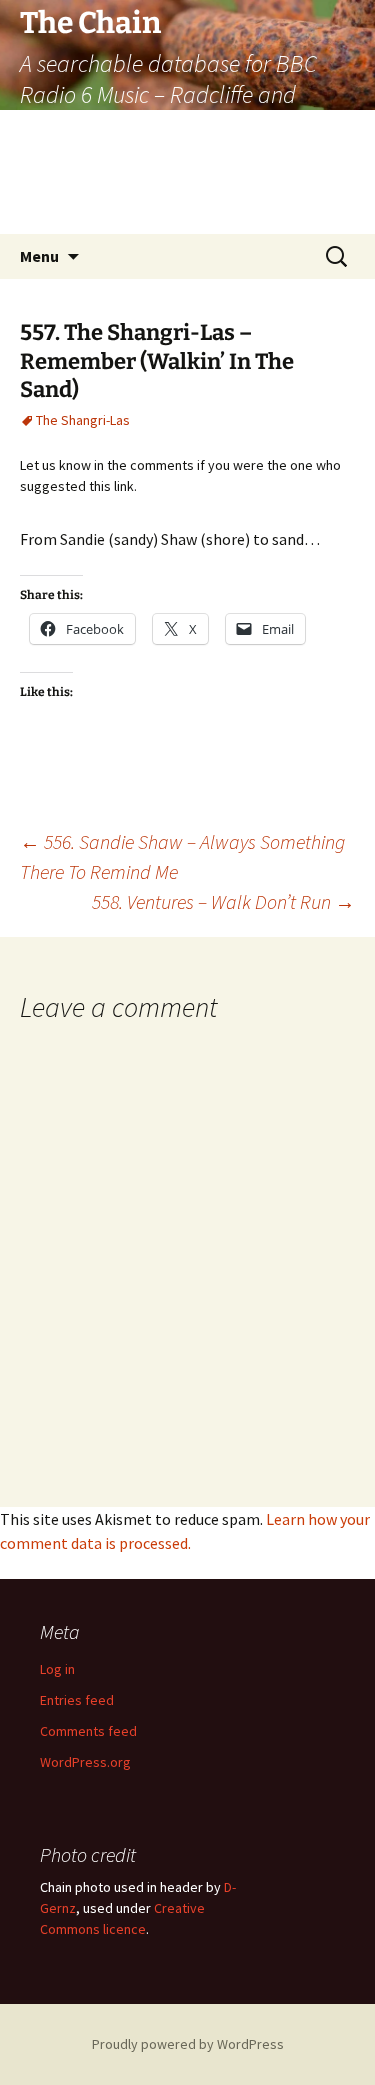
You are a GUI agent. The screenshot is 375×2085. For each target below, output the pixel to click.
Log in (57, 1669)
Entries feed (77, 1700)
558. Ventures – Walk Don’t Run (223, 901)
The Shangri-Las (83, 420)
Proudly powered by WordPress (188, 2044)
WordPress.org (85, 1762)
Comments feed (88, 1731)
